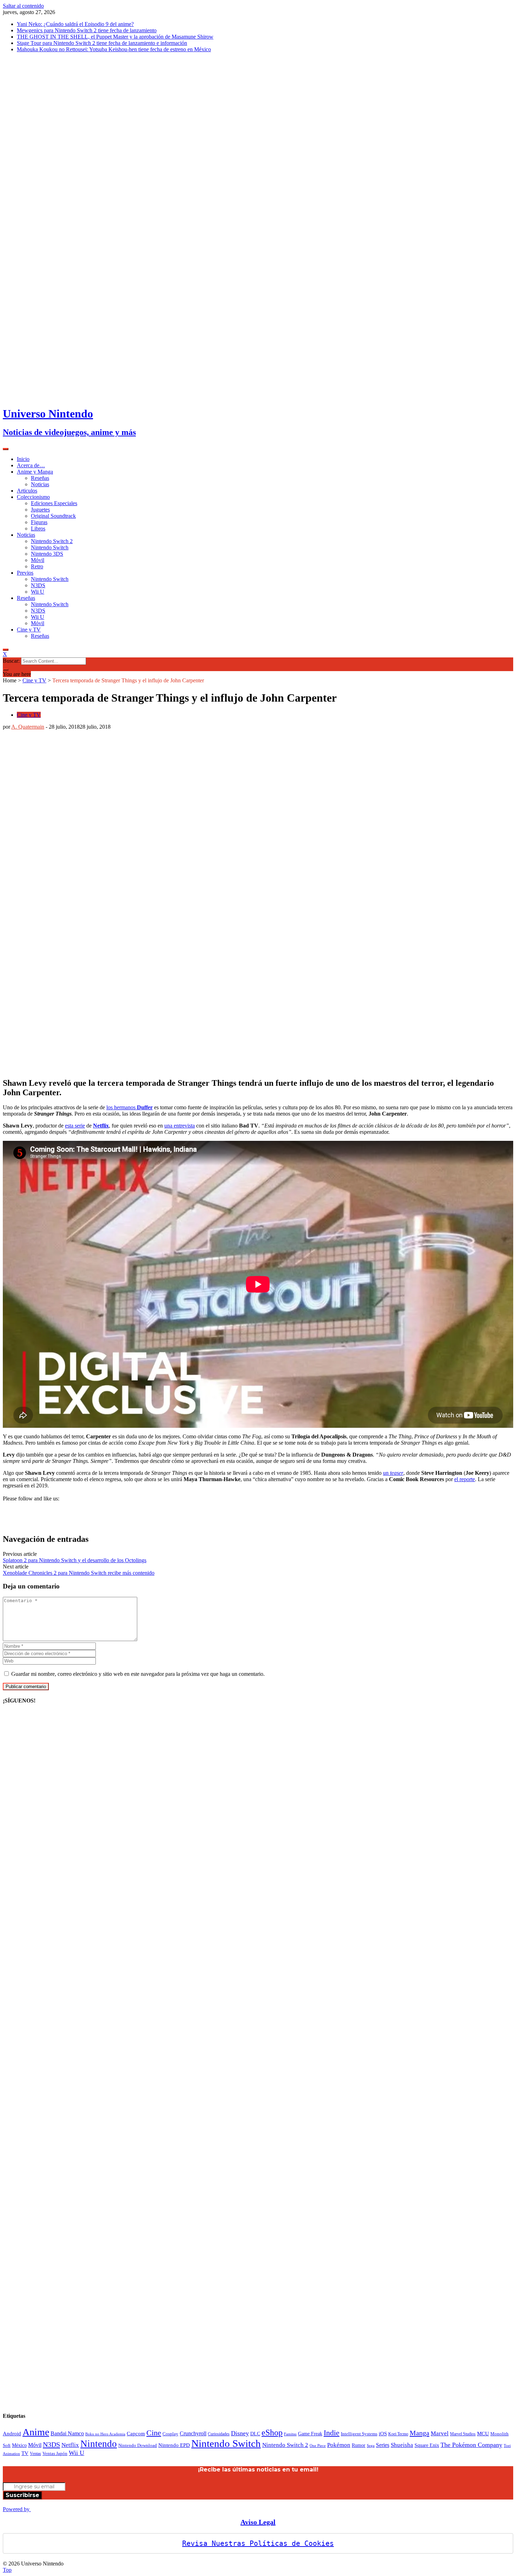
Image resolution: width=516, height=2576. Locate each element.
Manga (419, 2433)
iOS (383, 2433)
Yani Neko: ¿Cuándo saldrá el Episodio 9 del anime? (75, 24)
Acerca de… (31, 465)
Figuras (39, 522)
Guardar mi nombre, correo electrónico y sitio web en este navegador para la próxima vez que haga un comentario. (138, 1674)
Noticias (40, 484)
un (393, 1473)
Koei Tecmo (398, 2434)
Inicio (23, 459)
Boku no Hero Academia (105, 2434)
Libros (38, 528)
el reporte (465, 1479)
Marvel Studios (463, 2434)
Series (383, 2445)
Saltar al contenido (23, 6)
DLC (255, 2434)
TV (25, 2453)
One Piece (318, 2446)
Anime (36, 2432)
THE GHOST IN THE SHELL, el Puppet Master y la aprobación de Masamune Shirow (115, 37)
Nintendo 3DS (47, 554)
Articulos (27, 491)
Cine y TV (29, 630)
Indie (332, 2433)
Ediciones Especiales (54, 503)
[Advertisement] (288, 1510)
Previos (25, 573)
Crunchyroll (193, 2433)
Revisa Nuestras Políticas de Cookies (258, 2543)
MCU (483, 2433)
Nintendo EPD (174, 2445)
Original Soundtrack (53, 516)
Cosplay (170, 2434)
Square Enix (427, 2445)
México (19, 2445)
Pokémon (339, 2445)
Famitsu (290, 2434)
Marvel (440, 2433)
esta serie (75, 1126)
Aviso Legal (258, 2522)
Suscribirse (22, 2495)
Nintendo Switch (50, 547)
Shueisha (402, 2445)
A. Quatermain (28, 727)
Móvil (38, 560)
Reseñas (40, 478)
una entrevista (180, 1126)
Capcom (136, 2433)
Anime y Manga (35, 472)
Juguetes (40, 510)
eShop (272, 2433)
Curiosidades (219, 2434)
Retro (37, 566)
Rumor (359, 2445)
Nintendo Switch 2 (52, 541)
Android (12, 2433)
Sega (371, 2445)
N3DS (38, 585)
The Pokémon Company (471, 2445)
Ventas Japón (55, 2454)
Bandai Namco (67, 2433)
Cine (154, 2433)
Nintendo (99, 2444)
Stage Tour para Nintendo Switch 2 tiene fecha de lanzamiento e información (102, 43)
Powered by (17, 2509)
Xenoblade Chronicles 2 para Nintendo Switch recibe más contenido (79, 1573)
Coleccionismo (33, 497)
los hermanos (130, 1107)
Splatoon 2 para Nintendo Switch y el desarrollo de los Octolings (75, 1560)
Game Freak (310, 2434)
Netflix (101, 1126)
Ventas (35, 2454)
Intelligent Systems (359, 2434)
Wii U (38, 592)
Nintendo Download (138, 2445)
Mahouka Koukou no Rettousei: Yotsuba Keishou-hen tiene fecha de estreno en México (114, 49)
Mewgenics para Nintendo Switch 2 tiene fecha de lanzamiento (87, 30)
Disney (240, 2433)
